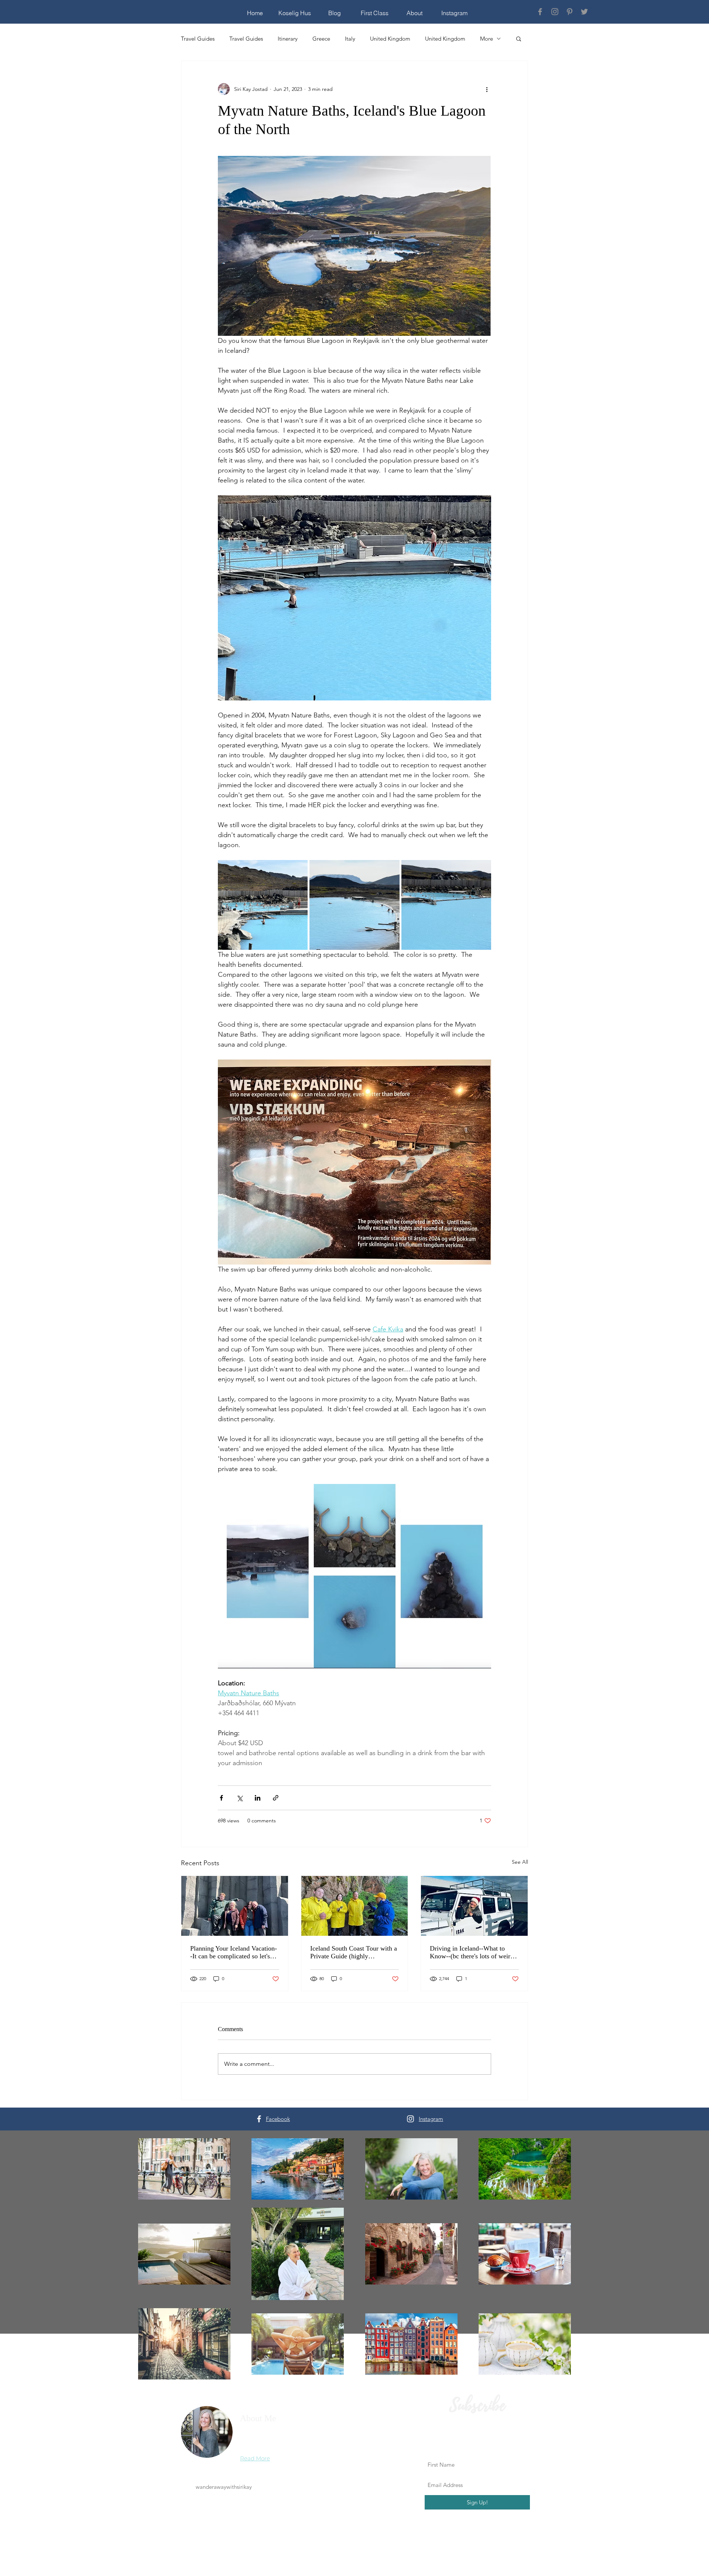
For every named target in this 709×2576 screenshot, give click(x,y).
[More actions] (487, 89)
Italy (350, 39)
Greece (321, 39)
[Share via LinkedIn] (258, 1798)
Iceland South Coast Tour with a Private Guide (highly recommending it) (354, 1952)
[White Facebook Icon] (259, 2119)
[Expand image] (298, 870)
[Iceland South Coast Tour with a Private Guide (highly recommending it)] (355, 1906)
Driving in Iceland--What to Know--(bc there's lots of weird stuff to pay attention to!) (472, 1952)
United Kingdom (390, 39)
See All (520, 1862)
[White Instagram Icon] (410, 2119)
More (487, 39)
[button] (519, 38)
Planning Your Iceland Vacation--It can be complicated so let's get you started (234, 1952)
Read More (255, 2458)
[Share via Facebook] (221, 1798)
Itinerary (288, 39)
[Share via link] (276, 1798)
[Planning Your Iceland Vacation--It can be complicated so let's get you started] (235, 1906)
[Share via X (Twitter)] (239, 1798)
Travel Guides (198, 39)
